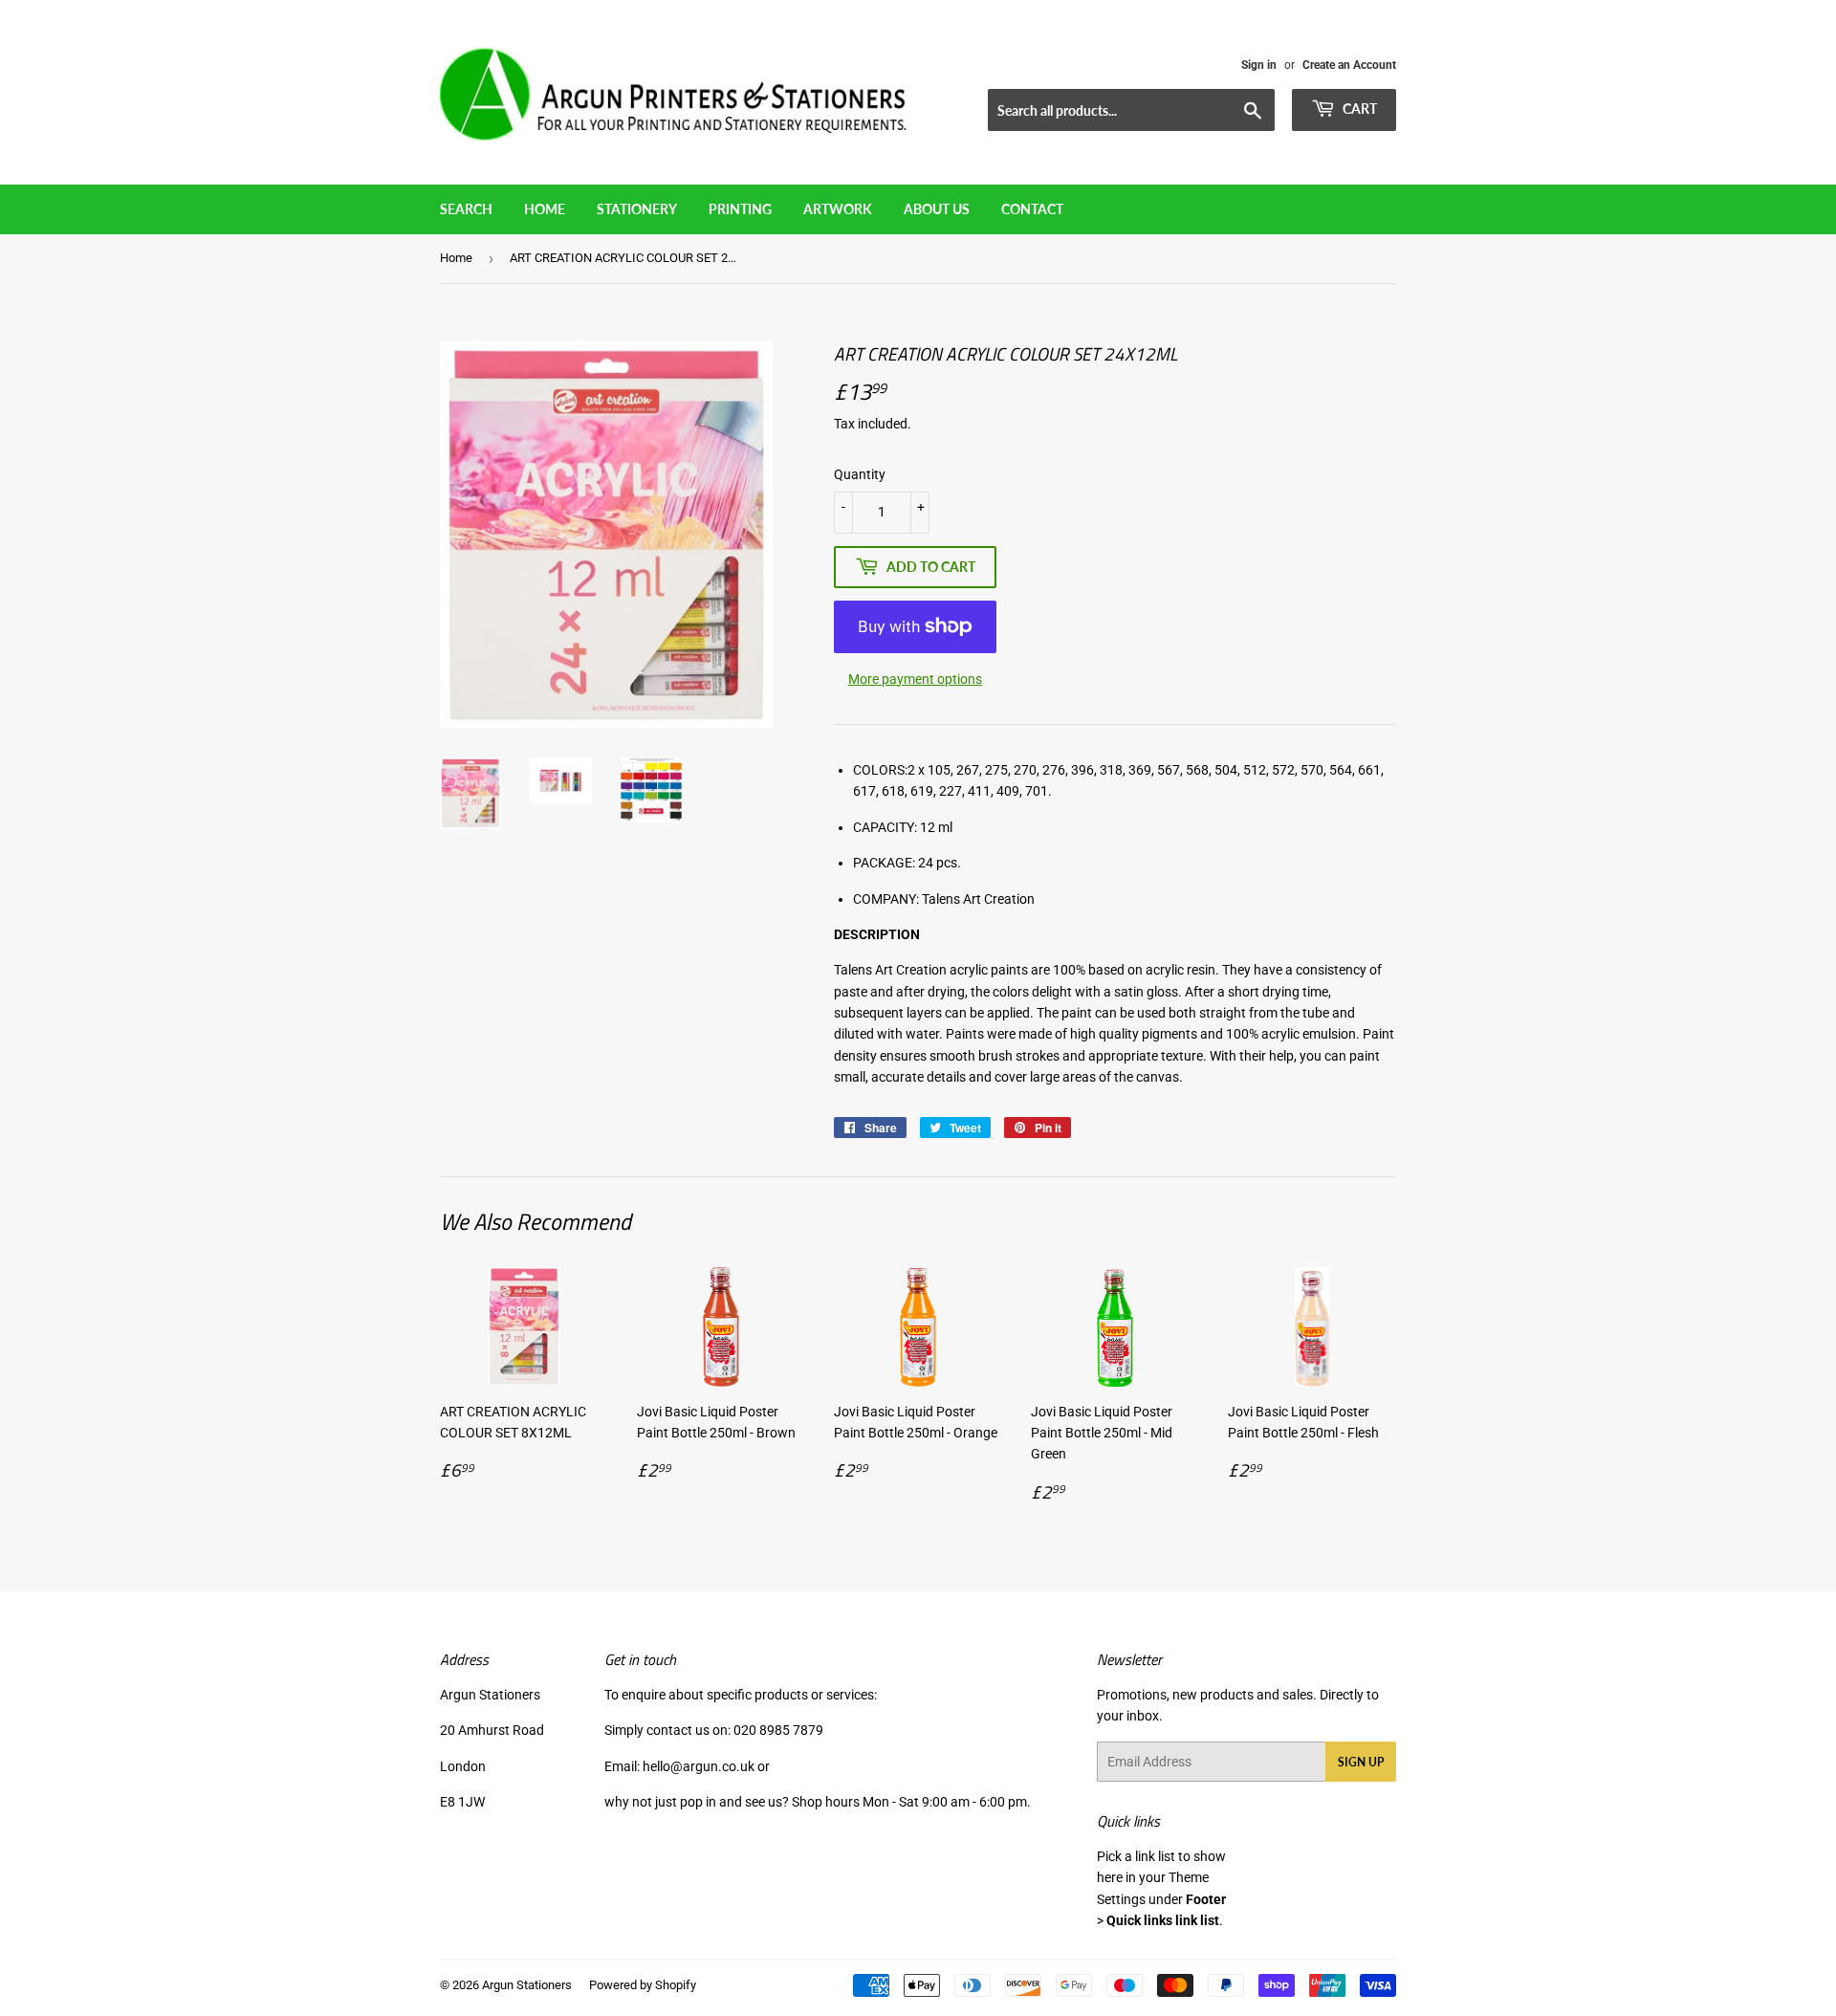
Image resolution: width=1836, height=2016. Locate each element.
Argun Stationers (527, 1985)
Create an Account (1349, 65)
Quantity (860, 474)
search (466, 209)
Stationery (637, 209)
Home (545, 209)
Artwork (838, 209)
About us (937, 209)
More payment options (915, 679)
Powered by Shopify (643, 1985)
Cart (1358, 109)
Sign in (1259, 65)
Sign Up (1361, 1762)
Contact (1032, 209)
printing (740, 209)
